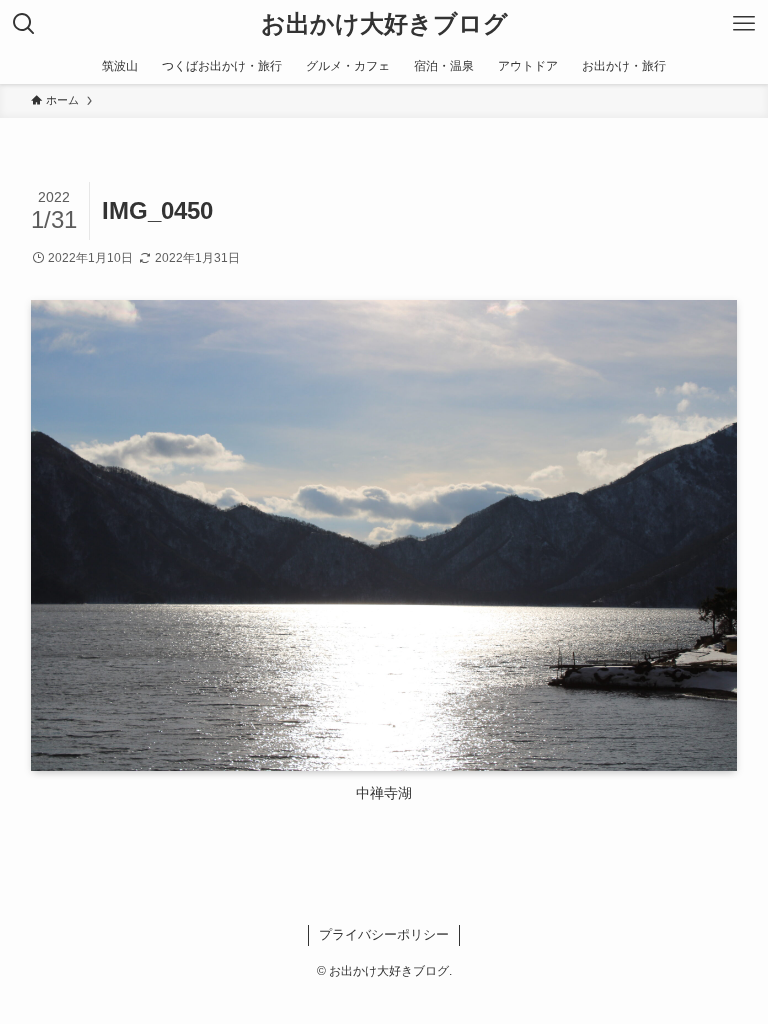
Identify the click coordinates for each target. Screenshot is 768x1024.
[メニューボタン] (744, 24)
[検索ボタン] (24, 24)
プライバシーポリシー (384, 934)
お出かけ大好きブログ (384, 24)
